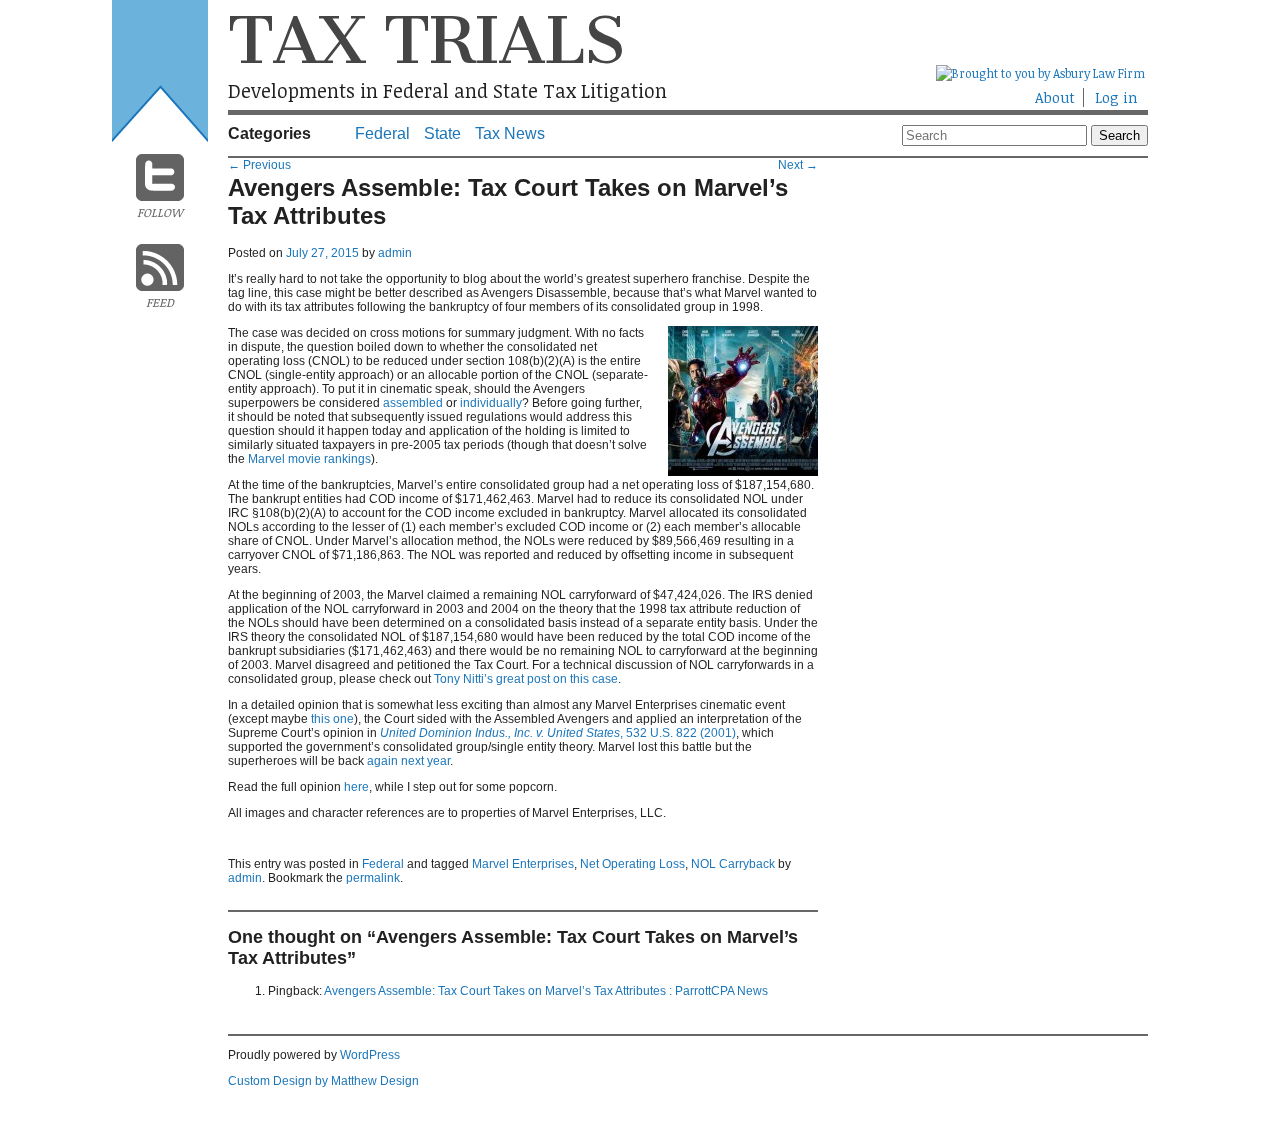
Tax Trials (426, 40)
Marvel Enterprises (523, 864)
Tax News (510, 133)
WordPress (370, 1055)
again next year (408, 761)
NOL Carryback (733, 864)
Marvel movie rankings (309, 459)
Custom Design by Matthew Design (323, 1081)
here (356, 787)
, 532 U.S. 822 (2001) (558, 733)
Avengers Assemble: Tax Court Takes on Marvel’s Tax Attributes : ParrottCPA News (546, 991)
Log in (1116, 97)
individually (491, 403)
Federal (382, 133)
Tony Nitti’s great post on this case (526, 679)
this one (332, 719)
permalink (373, 878)
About (1055, 97)
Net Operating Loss (632, 864)
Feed (160, 302)
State (442, 133)
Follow (160, 212)
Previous (259, 165)
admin (395, 253)
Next (798, 165)
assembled (413, 403)
